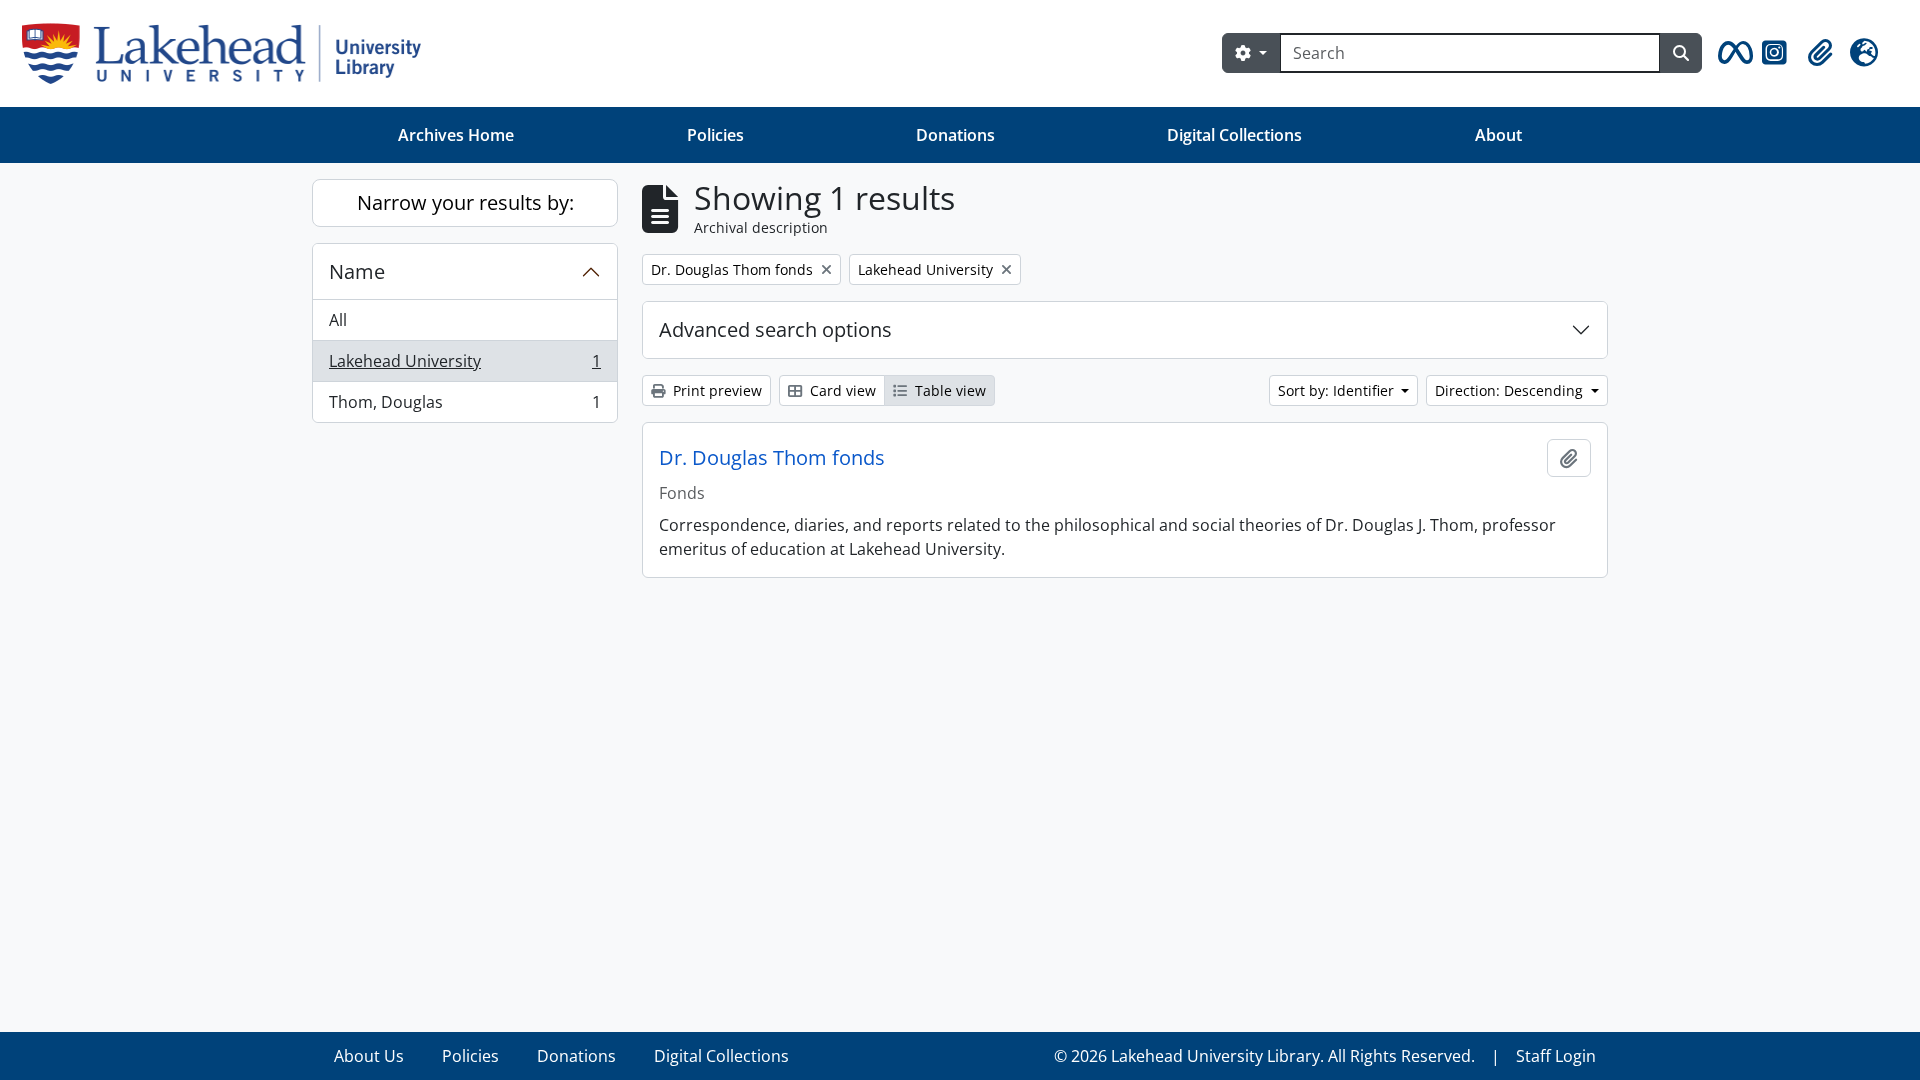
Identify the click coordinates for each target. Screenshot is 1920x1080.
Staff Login (1556, 1056)
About (1498, 135)
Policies (715, 135)
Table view (948, 390)
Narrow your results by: (465, 202)
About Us (369, 1056)
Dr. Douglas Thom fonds (772, 458)
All (338, 320)
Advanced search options (775, 329)
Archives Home (456, 135)
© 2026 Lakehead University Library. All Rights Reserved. (1264, 1056)
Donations (955, 135)
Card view (841, 390)
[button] (1732, 53)
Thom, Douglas (464, 406)
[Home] (229, 53)
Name (357, 271)
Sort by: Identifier (1338, 390)
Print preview (715, 390)
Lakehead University (464, 366)
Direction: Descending (1511, 390)
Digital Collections (1234, 135)
